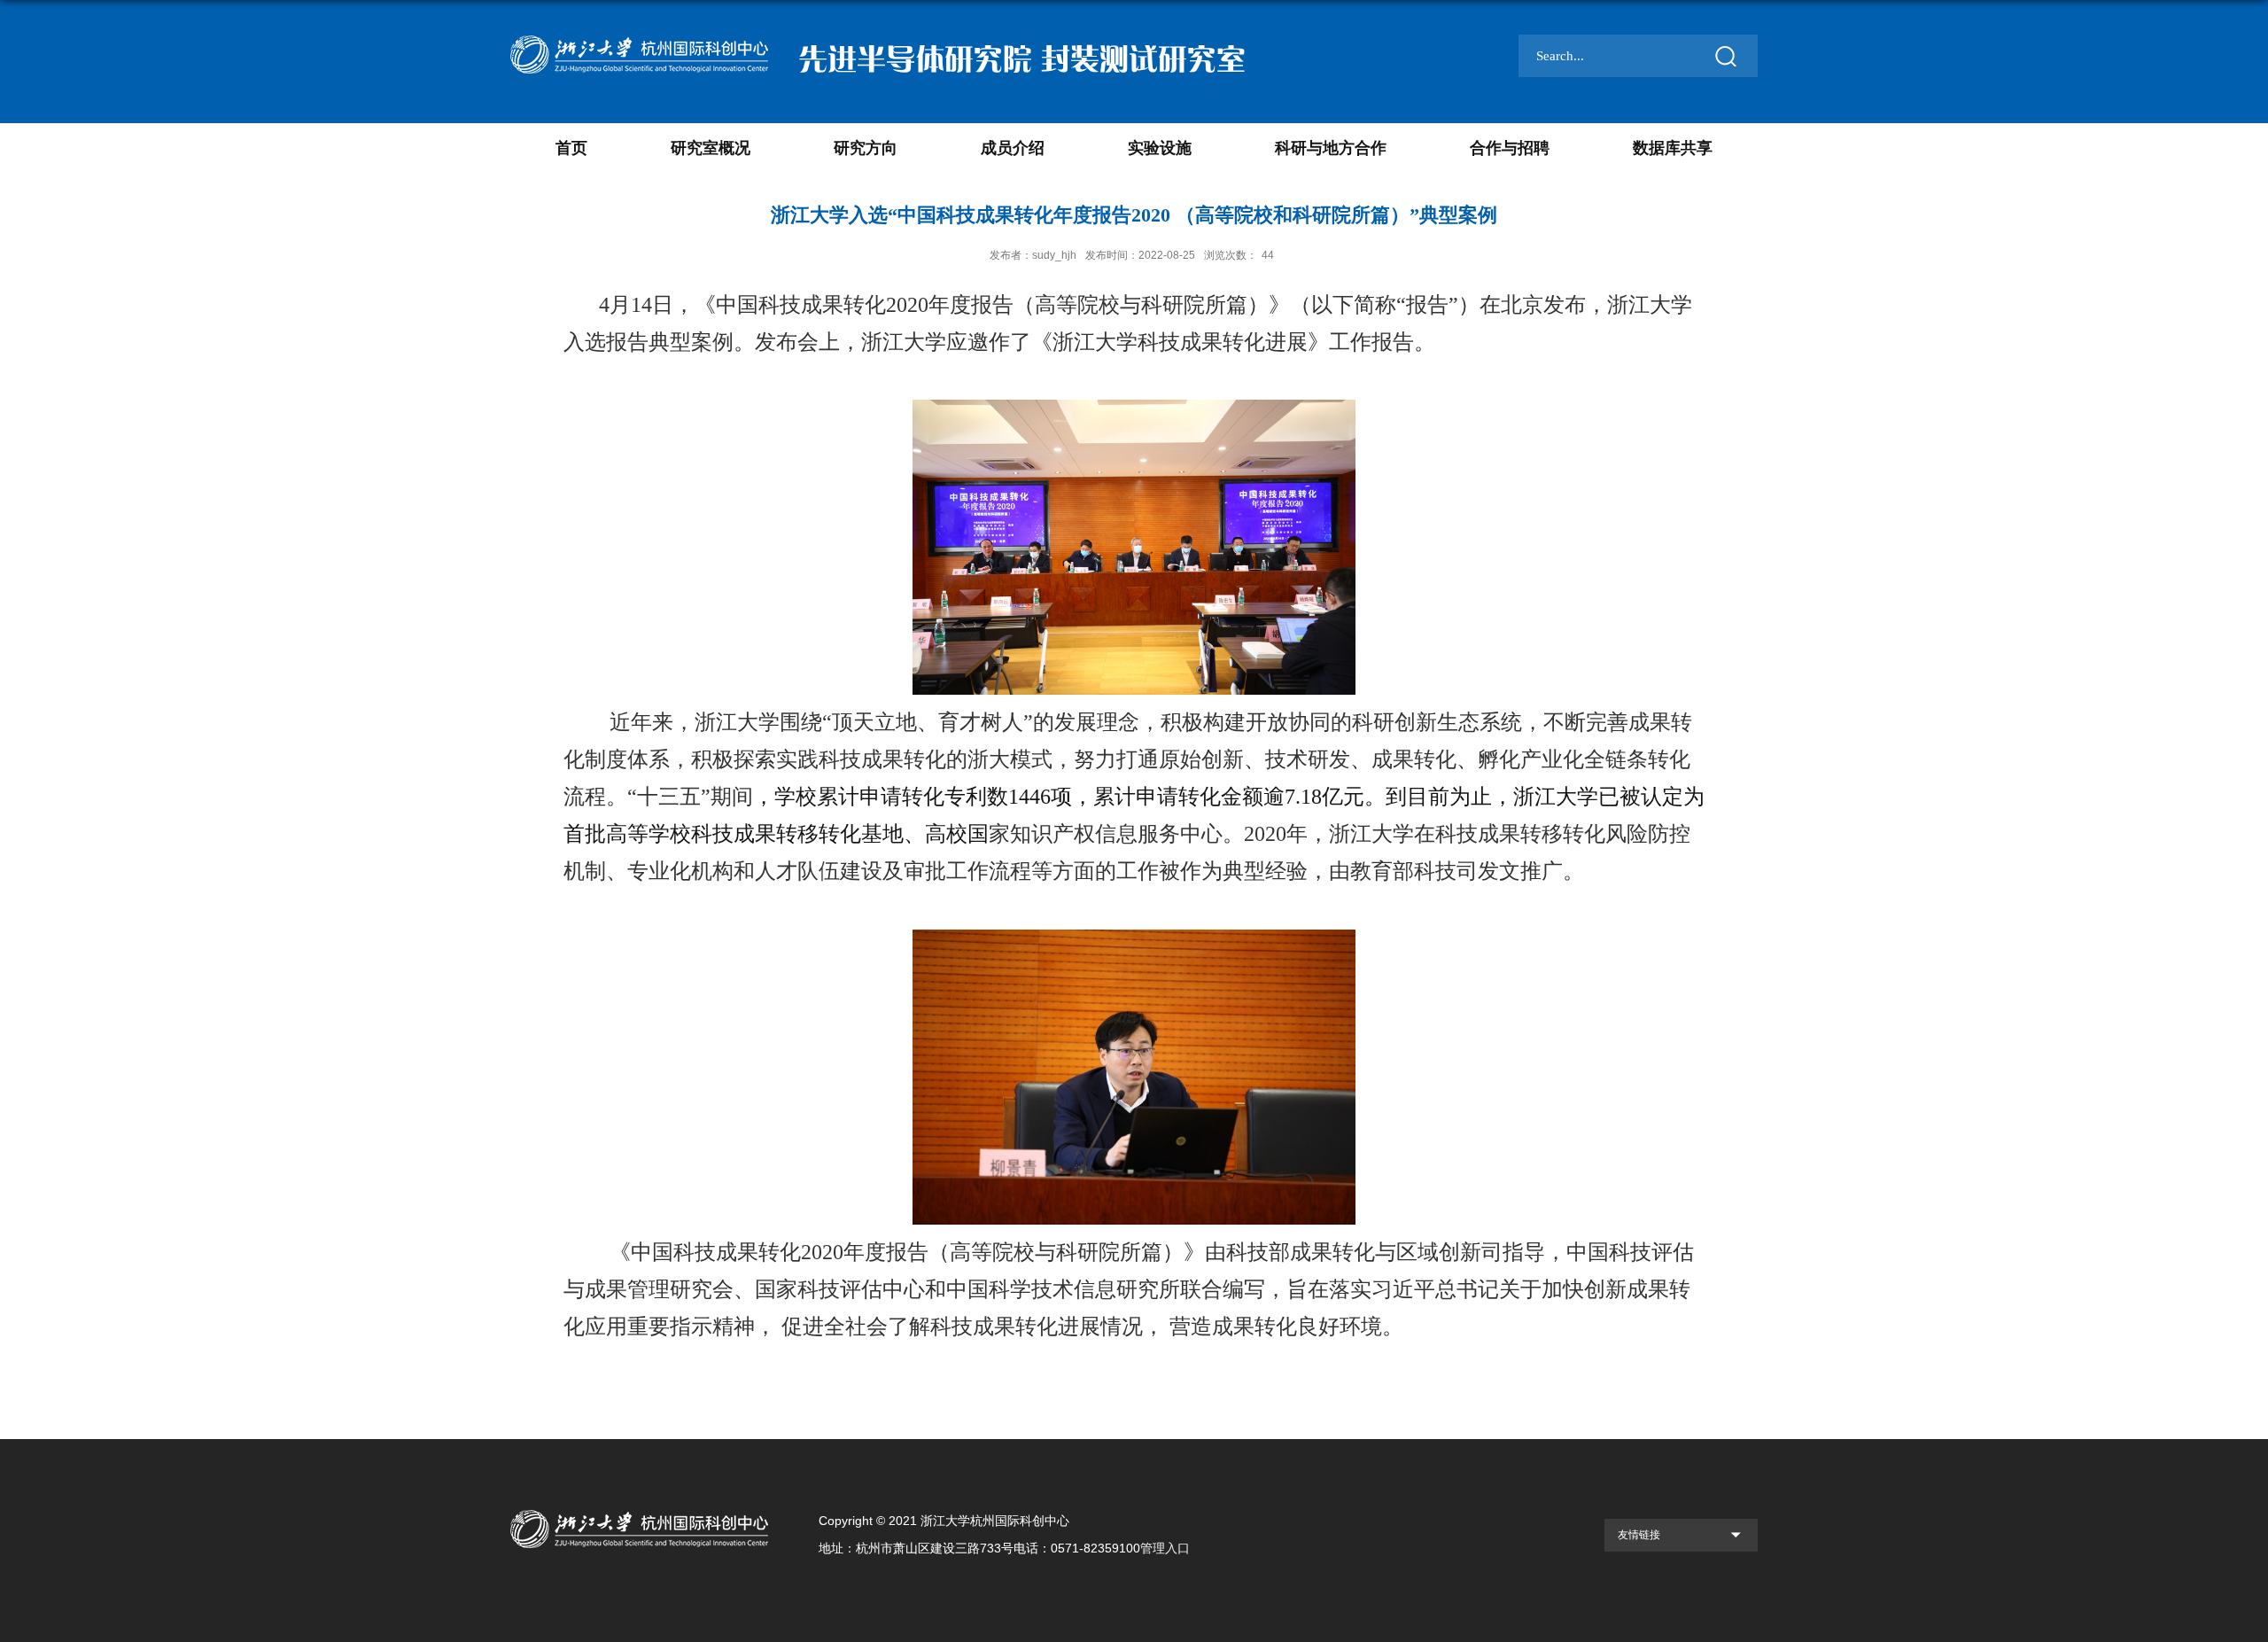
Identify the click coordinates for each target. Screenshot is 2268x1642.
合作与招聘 (1510, 148)
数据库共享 (1673, 148)
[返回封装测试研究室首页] (641, 1505)
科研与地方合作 (1331, 148)
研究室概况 (711, 148)
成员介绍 (1013, 148)
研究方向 (866, 148)
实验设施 (1160, 148)
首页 (571, 148)
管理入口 (1165, 1548)
